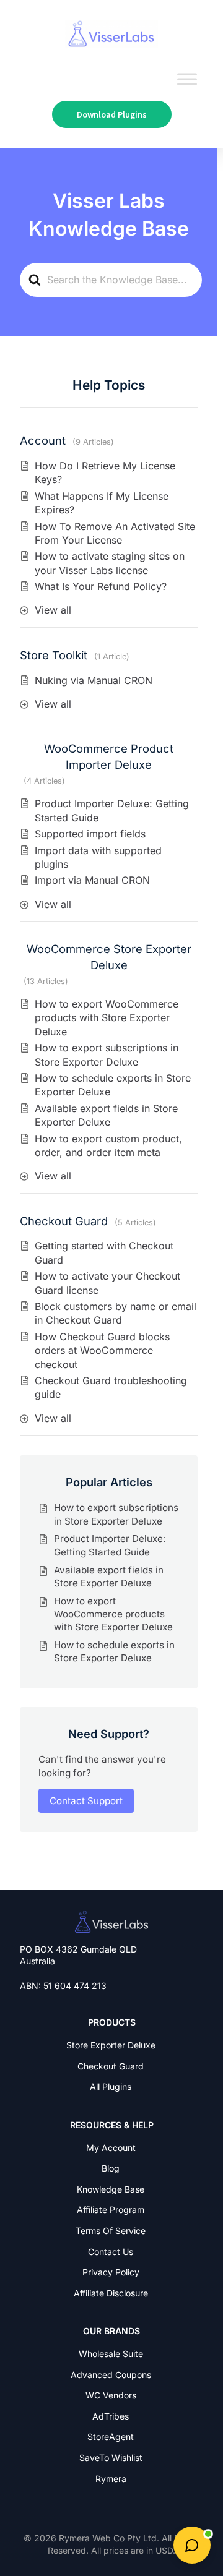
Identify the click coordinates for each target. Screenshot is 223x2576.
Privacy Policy (111, 2272)
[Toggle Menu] (187, 79)
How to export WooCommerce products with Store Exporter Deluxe (107, 1018)
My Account (111, 2148)
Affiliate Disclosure (111, 2293)
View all (53, 610)
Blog (111, 2168)
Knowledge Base (111, 2189)
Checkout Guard (64, 1221)
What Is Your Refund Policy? (101, 586)
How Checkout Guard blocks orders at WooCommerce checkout (102, 1350)
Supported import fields (90, 834)
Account (43, 440)
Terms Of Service (111, 2231)
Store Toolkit (54, 655)
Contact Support (86, 1801)
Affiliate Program (111, 2210)
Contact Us (111, 2252)
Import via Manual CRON (92, 880)
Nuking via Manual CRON (94, 680)
